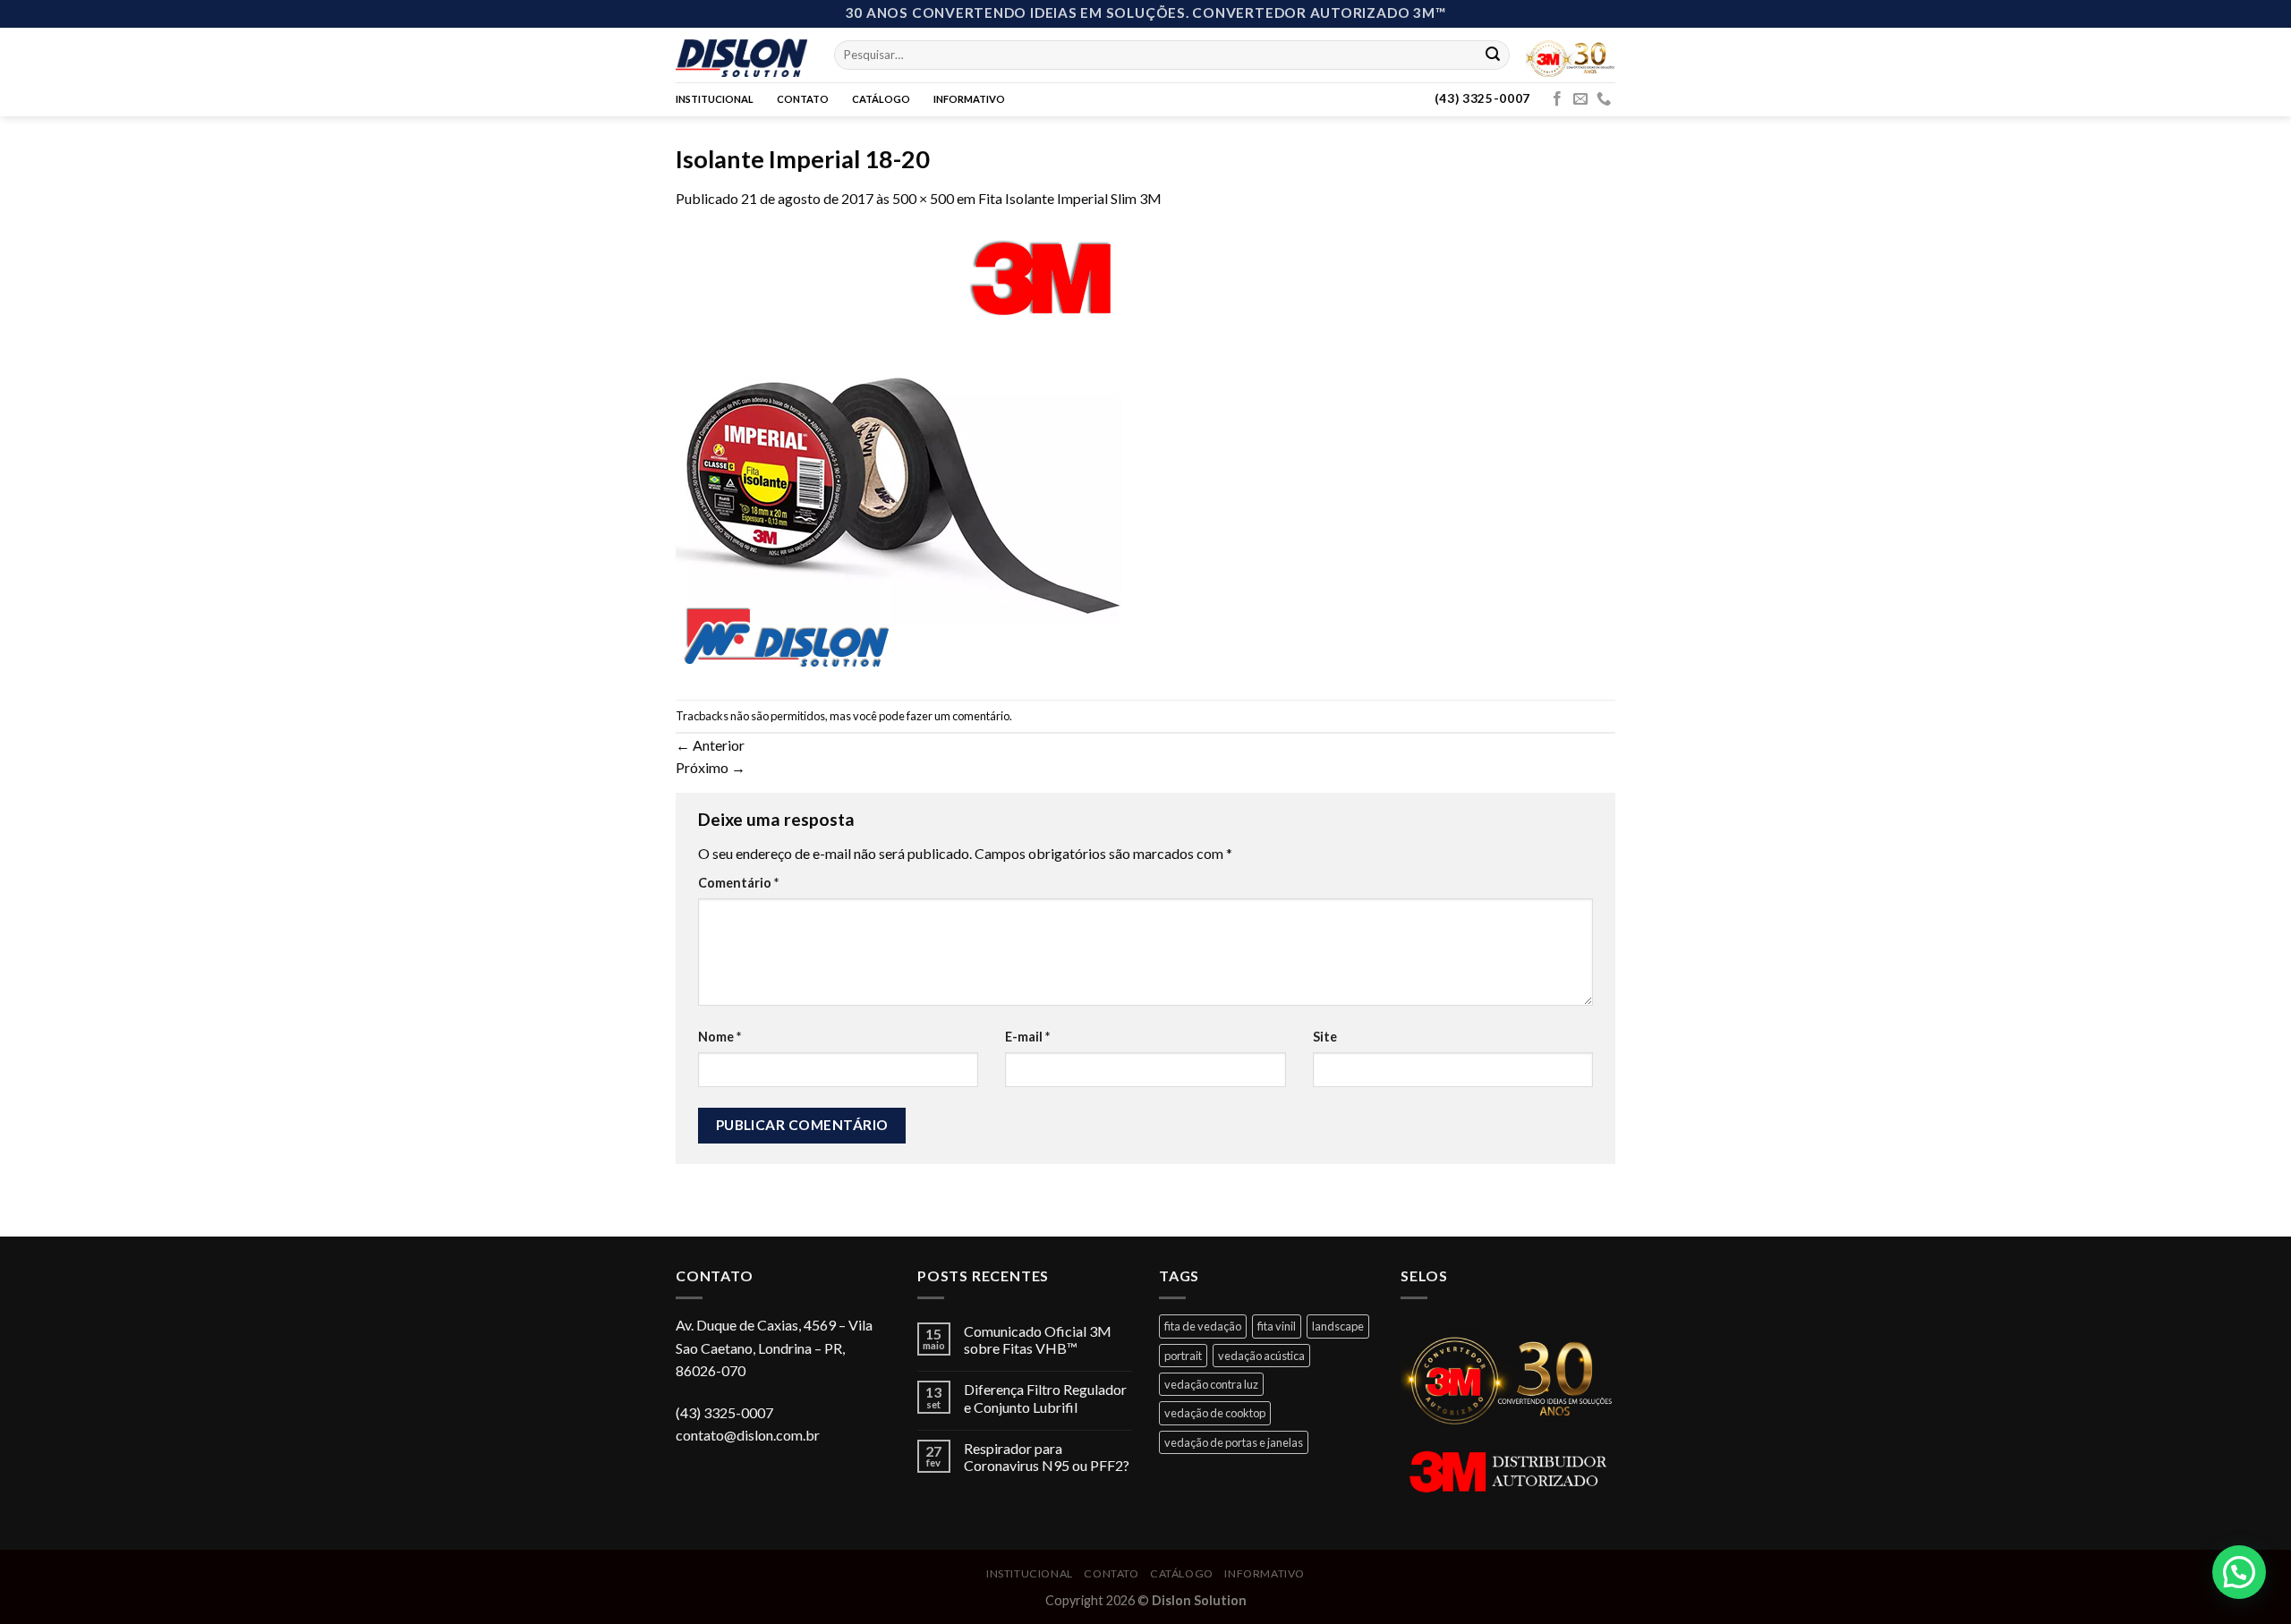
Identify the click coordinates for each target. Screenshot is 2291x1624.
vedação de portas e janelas (1234, 1442)
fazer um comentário (958, 716)
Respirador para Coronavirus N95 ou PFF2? (1047, 1457)
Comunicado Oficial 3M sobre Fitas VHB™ (1038, 1339)
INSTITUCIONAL (715, 99)
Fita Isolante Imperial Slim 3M (1070, 198)
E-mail (1027, 1037)
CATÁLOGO (881, 99)
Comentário (738, 883)
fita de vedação (1203, 1326)
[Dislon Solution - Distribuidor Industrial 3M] (741, 55)
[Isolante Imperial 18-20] (899, 452)
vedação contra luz (1211, 1384)
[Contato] (1604, 99)
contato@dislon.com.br (748, 1435)
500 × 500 (923, 198)
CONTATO (803, 99)
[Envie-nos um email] (1580, 99)
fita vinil (1277, 1326)
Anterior (710, 745)
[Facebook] (1557, 99)
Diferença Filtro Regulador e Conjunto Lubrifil (1045, 1398)
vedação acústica (1261, 1356)
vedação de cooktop (1215, 1413)
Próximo (711, 767)
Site (1325, 1037)
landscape (1338, 1326)
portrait (1183, 1356)
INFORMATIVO (969, 99)
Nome (720, 1037)
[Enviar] (1493, 55)
